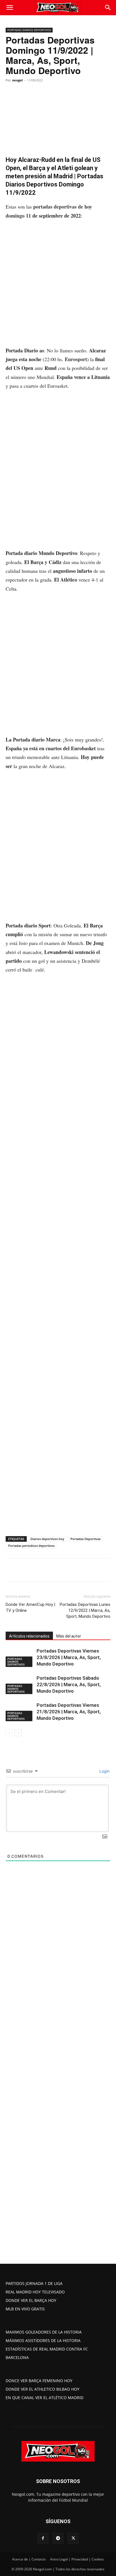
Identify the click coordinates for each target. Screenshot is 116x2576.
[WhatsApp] (55, 1570)
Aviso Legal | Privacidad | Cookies (77, 2559)
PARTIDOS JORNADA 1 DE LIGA (34, 2283)
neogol (17, 80)
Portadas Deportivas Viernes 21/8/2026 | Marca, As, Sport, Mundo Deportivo (69, 1712)
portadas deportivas (55, 207)
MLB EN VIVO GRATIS (25, 2309)
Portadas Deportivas (85, 1539)
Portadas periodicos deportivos (31, 1546)
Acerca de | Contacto (29, 2559)
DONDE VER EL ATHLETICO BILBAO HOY (43, 2389)
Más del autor (69, 1636)
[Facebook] (29, 1570)
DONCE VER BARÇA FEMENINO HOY (39, 2381)
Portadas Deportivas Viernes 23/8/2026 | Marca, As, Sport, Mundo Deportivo (69, 1657)
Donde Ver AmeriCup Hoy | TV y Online (30, 1607)
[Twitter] (42, 1570)
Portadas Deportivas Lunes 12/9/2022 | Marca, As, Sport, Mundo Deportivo (85, 1610)
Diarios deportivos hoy (47, 1539)
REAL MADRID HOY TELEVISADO (35, 2292)
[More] (81, 1570)
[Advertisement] (58, 286)
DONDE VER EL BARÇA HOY (31, 2300)
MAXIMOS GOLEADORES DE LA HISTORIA (44, 2332)
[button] (10, 8)
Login (104, 1771)
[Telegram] (68, 1570)
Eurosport (76, 359)
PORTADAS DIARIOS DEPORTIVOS (29, 30)
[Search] (108, 8)
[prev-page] (9, 1733)
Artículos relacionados (29, 1636)
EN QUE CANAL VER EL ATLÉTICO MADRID (44, 2398)
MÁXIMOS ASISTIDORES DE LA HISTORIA (43, 2340)
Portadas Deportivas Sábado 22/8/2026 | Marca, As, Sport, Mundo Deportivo (69, 1684)
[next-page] (18, 1733)
